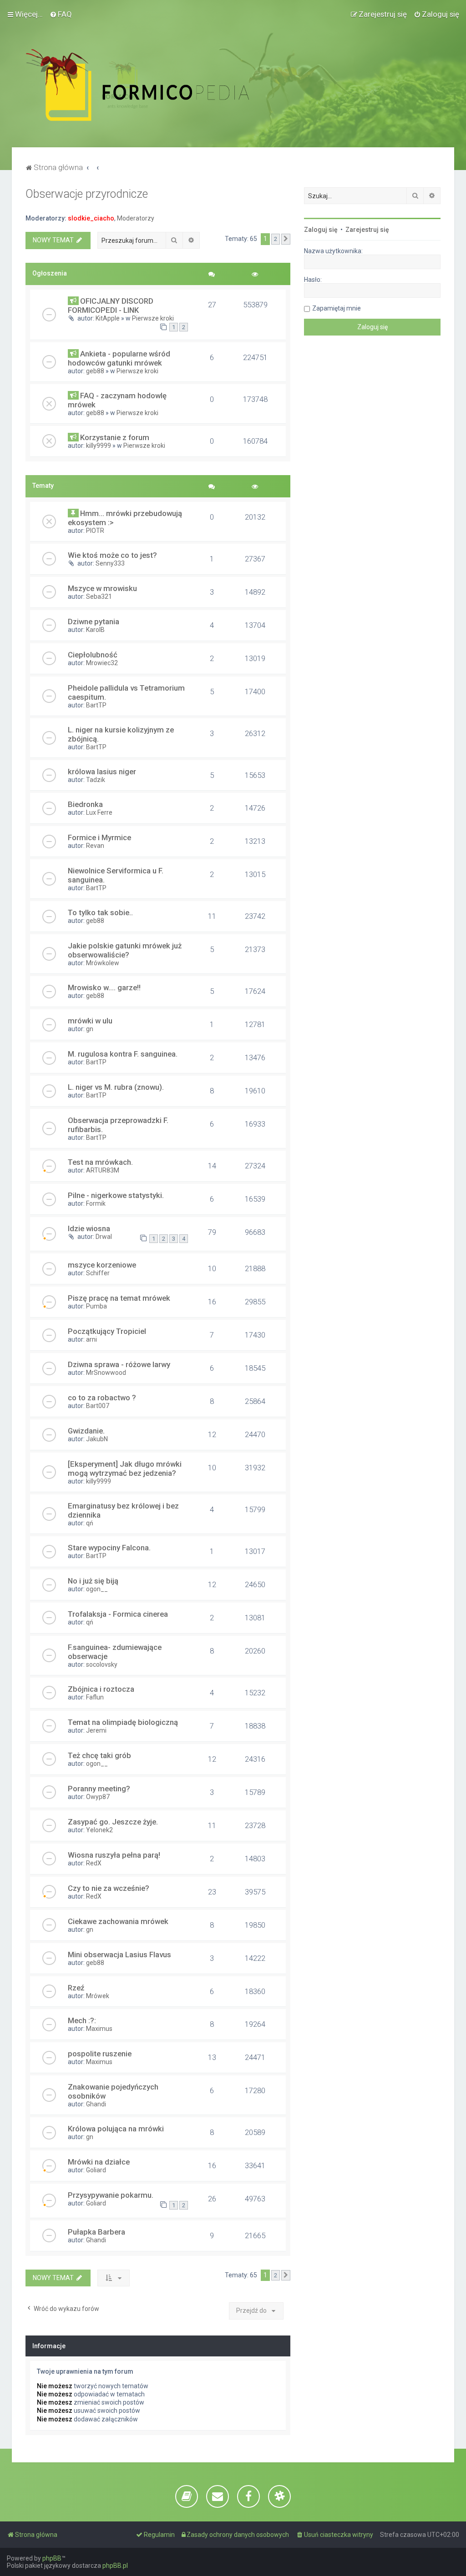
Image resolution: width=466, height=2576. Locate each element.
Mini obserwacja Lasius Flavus (119, 1955)
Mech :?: (82, 2020)
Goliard (96, 2170)
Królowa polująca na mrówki (116, 2129)
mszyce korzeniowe (102, 1265)
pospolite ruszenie (100, 2054)
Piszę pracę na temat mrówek (119, 1298)
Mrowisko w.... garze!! (104, 987)
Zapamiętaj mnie (337, 308)
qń (90, 1523)
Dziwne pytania (94, 621)
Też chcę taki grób (99, 1755)
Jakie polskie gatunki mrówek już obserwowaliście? (125, 950)
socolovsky (102, 1664)
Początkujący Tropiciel (107, 1331)
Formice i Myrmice (99, 837)
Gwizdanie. (86, 1431)
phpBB (52, 2558)
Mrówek (98, 1996)
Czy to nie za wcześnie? (109, 1888)
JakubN (97, 1439)
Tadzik (96, 780)
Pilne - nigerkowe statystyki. (116, 1195)
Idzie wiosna (89, 1228)
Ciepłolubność (93, 655)
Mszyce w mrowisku (102, 588)
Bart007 (98, 1406)
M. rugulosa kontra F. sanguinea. (123, 1054)
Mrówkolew (103, 963)
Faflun (95, 1697)
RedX (94, 1863)
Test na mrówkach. (100, 1162)
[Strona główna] (158, 85)
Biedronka (85, 804)
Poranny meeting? (99, 1789)
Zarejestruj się (367, 230)
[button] (286, 239)
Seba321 (99, 596)
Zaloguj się (321, 230)
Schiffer (98, 1273)
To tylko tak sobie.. (100, 912)
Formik (96, 1203)
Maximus (99, 2029)
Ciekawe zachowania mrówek (118, 1921)
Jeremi (96, 1730)
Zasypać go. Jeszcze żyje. (113, 1822)
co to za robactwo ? (102, 1398)
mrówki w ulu (90, 1021)
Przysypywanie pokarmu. (111, 2195)
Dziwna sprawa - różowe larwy (119, 1364)
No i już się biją (93, 1581)
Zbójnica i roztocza (101, 1689)
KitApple (108, 318)
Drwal (104, 1237)
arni (91, 1339)
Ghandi (96, 2104)
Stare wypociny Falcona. (109, 1548)
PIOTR (95, 531)
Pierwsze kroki (153, 318)
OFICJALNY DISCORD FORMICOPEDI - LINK (111, 306)
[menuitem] (61, 14)
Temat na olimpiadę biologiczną (123, 1722)
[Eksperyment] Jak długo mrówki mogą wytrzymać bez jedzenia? (125, 1468)
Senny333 (110, 563)
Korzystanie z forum (115, 437)
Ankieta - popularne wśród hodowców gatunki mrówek (119, 358)
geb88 (95, 371)
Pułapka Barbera (96, 2232)
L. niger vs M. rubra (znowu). (116, 1087)
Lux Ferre (99, 812)
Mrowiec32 (102, 663)
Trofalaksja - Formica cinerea (118, 1614)
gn (90, 1029)
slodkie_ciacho (91, 218)
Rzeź (76, 1988)
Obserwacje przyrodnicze (87, 194)
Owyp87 (98, 1797)
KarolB (95, 630)
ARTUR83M (103, 1170)
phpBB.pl (115, 2566)
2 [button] (276, 239)
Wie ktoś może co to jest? (112, 555)
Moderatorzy (136, 218)
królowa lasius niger (102, 772)
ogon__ (97, 1589)
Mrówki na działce (99, 2162)
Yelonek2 (99, 1830)
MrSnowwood (106, 1373)
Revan (95, 846)
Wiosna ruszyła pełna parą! (114, 1855)
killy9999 (99, 446)
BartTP (96, 705)
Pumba (96, 1306)
